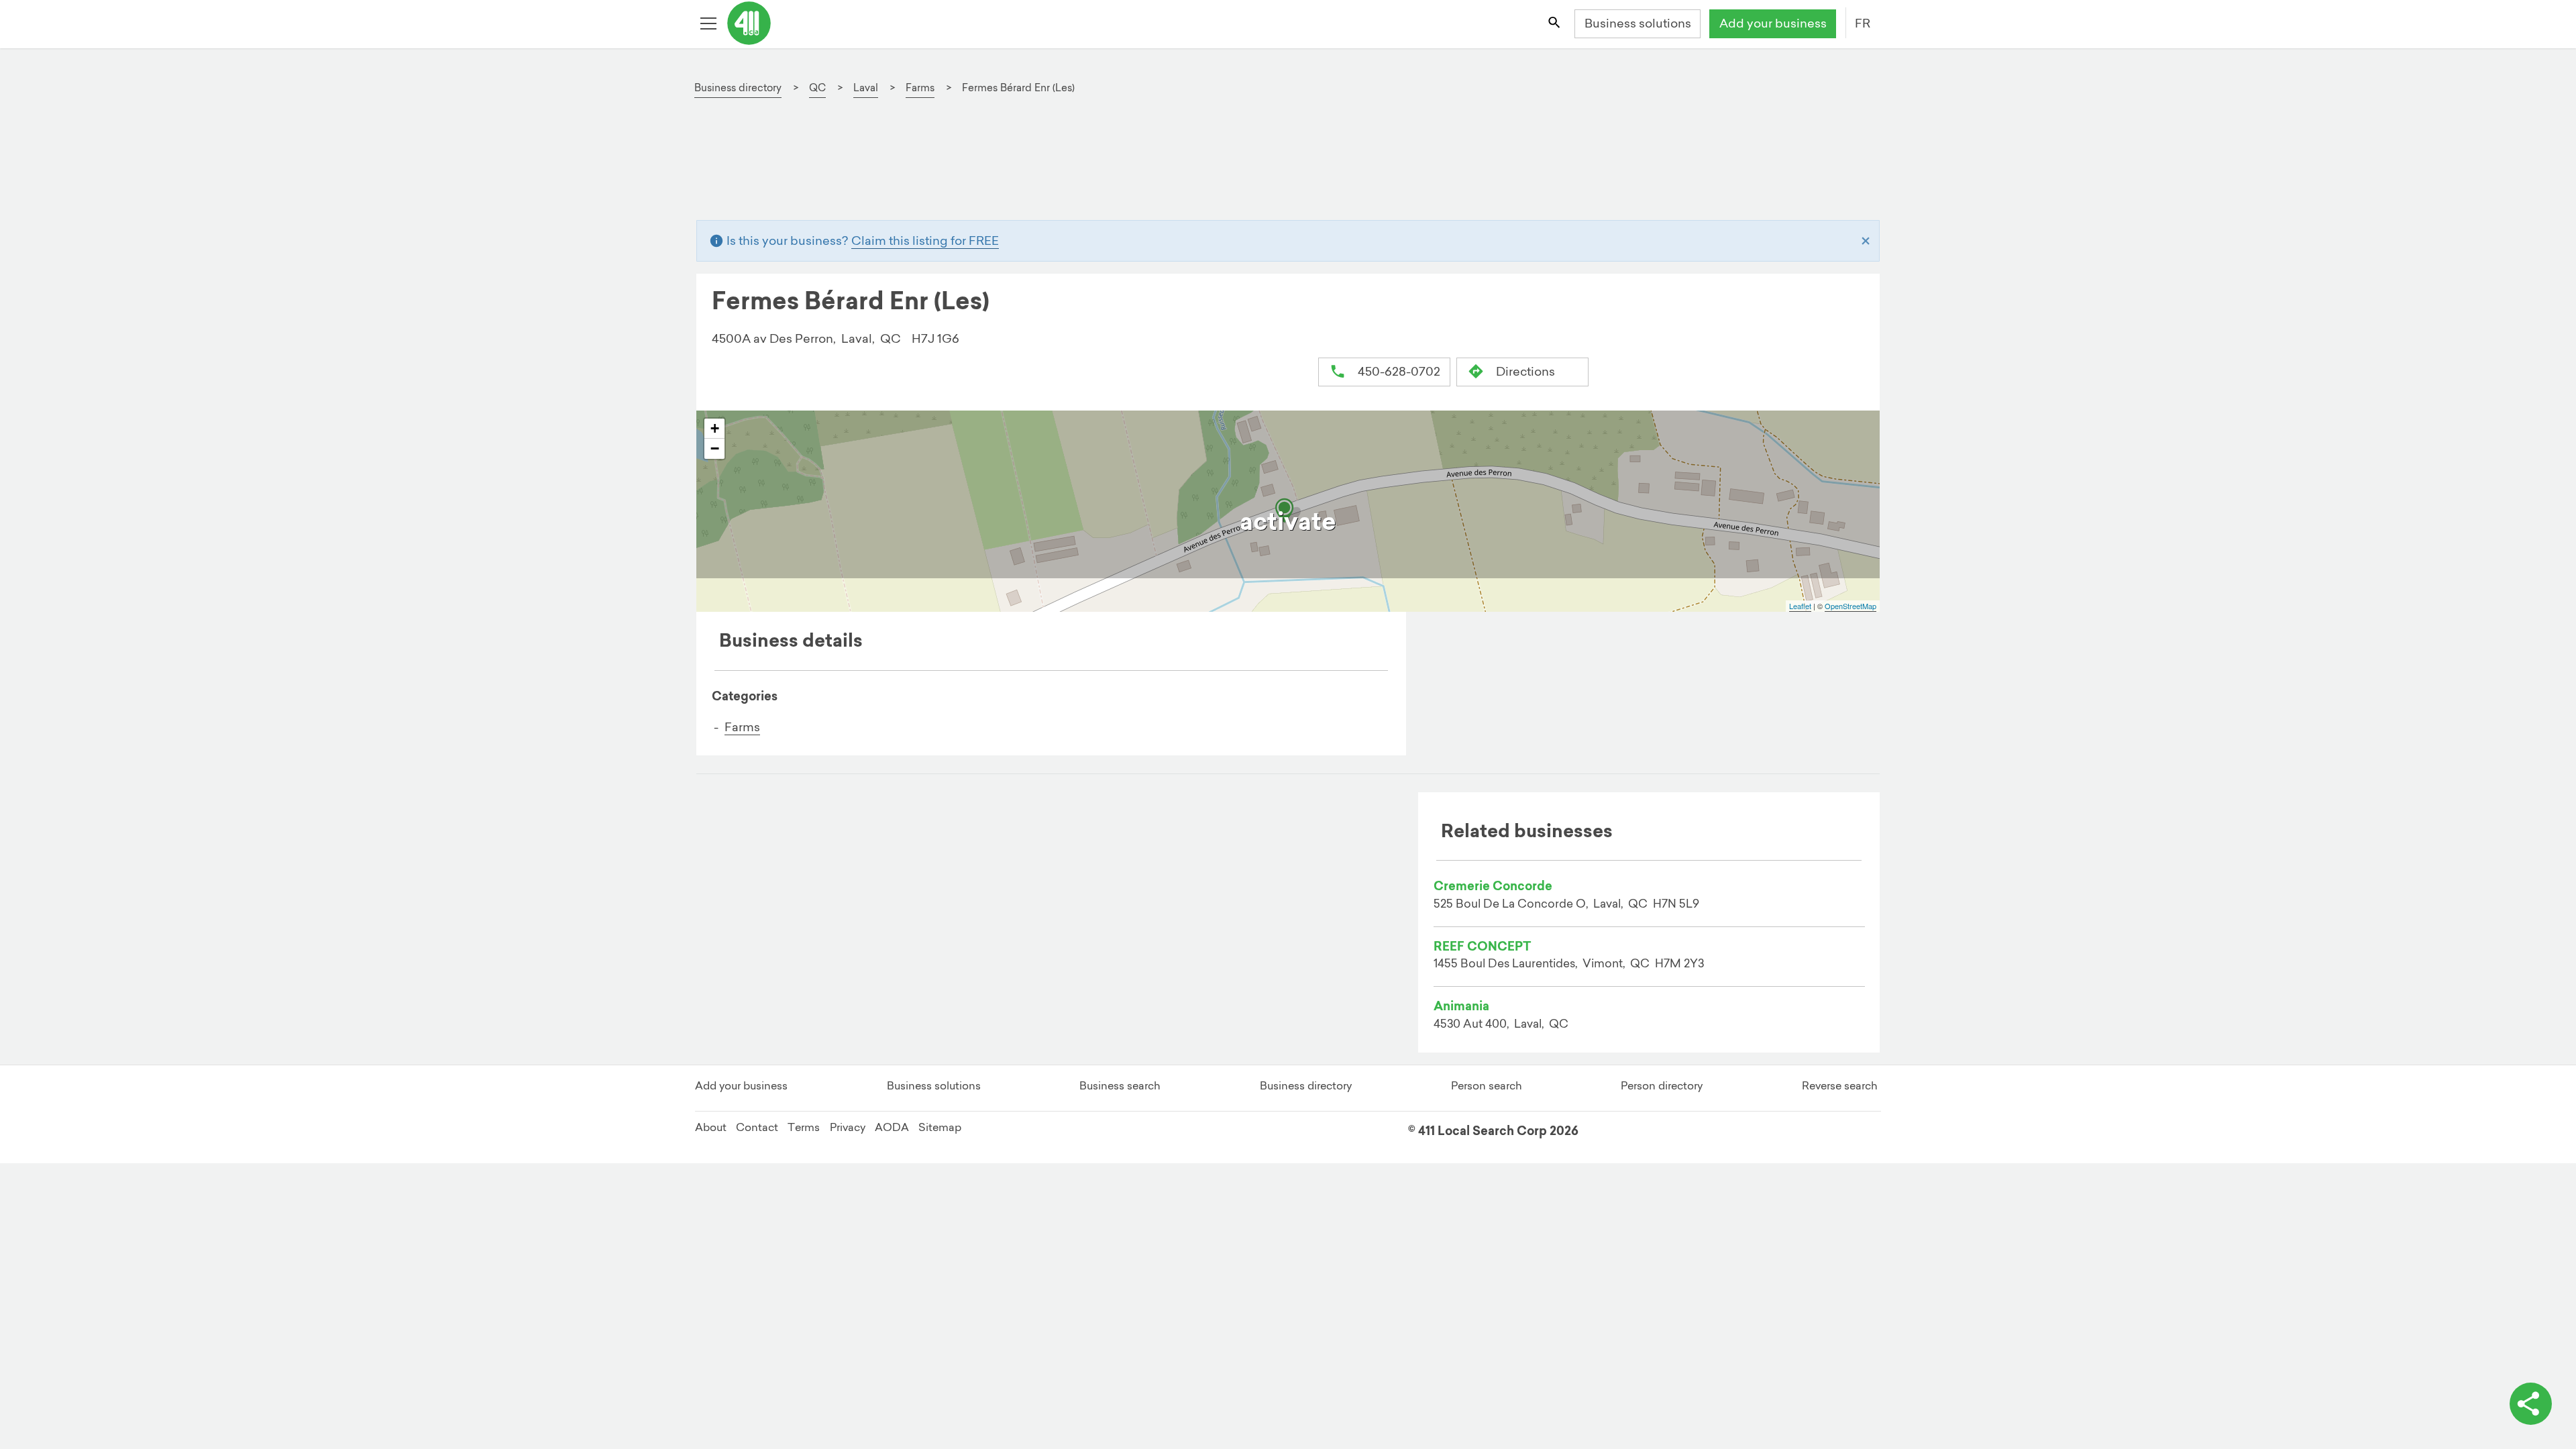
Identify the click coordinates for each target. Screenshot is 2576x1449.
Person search (1487, 1085)
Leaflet (1800, 606)
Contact (757, 1127)
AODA (892, 1127)
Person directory (1662, 1085)
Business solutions (1638, 23)
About (711, 1127)
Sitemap (940, 1127)
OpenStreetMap (1850, 606)
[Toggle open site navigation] (710, 24)
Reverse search (1840, 1085)
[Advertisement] (1111, 166)
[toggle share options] (2531, 1404)
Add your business (1773, 23)
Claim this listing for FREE (925, 240)
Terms (804, 1127)
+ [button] (715, 428)
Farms (742, 727)
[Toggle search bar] (1555, 24)
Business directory (1306, 1085)
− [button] (715, 448)
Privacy (848, 1127)
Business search (1120, 1085)
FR (1863, 23)
